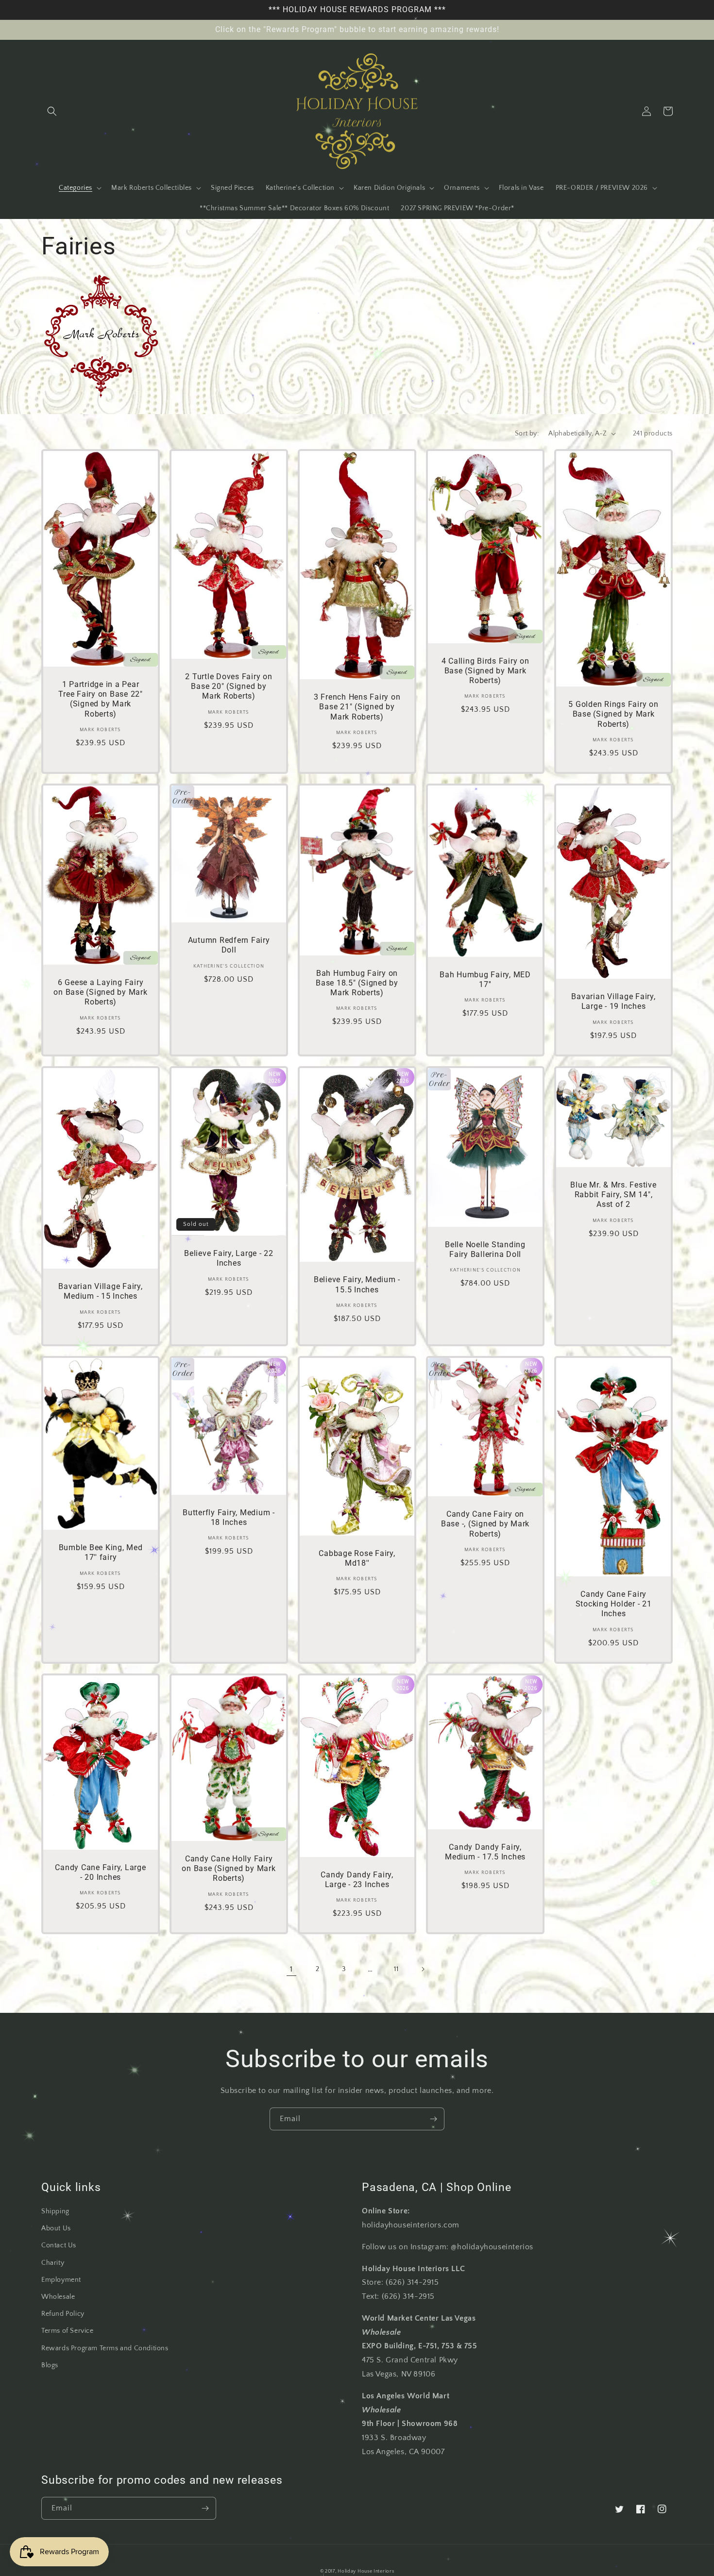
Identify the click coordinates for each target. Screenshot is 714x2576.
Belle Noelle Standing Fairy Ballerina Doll (485, 1249)
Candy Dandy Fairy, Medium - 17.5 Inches (485, 1852)
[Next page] (423, 1969)
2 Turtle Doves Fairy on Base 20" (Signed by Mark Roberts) (229, 686)
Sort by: (527, 434)
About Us (56, 2228)
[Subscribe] (433, 2119)
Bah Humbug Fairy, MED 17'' (485, 979)
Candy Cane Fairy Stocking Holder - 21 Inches (614, 1604)
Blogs (50, 2365)
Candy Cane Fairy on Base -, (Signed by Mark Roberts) (485, 1524)
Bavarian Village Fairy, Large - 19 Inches (613, 1001)
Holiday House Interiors (366, 2571)
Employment (61, 2280)
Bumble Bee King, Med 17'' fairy (101, 1552)
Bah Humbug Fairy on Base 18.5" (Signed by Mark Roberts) (357, 983)
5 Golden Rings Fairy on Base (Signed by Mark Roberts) (613, 714)
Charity (53, 2263)
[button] (52, 111)
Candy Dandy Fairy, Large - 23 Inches (357, 1880)
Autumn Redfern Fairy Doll (229, 945)
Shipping (55, 2211)
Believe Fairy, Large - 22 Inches (229, 1258)
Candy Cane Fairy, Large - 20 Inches (100, 1872)
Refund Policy (63, 2314)
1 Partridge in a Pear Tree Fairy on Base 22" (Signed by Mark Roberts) (101, 699)
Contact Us (59, 2245)
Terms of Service (68, 2331)
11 (396, 1969)
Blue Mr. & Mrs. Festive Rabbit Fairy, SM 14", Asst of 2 (613, 1195)
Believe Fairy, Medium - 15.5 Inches (357, 1284)
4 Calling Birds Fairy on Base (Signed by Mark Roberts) (485, 671)
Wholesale (58, 2297)
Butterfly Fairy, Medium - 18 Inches (229, 1517)
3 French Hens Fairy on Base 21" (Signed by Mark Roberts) (357, 707)
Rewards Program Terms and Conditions (105, 2348)
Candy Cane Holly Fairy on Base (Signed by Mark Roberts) (229, 1868)
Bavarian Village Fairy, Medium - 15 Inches (100, 1291)
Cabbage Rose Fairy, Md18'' (357, 1558)
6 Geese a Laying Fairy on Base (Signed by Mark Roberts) (100, 992)
